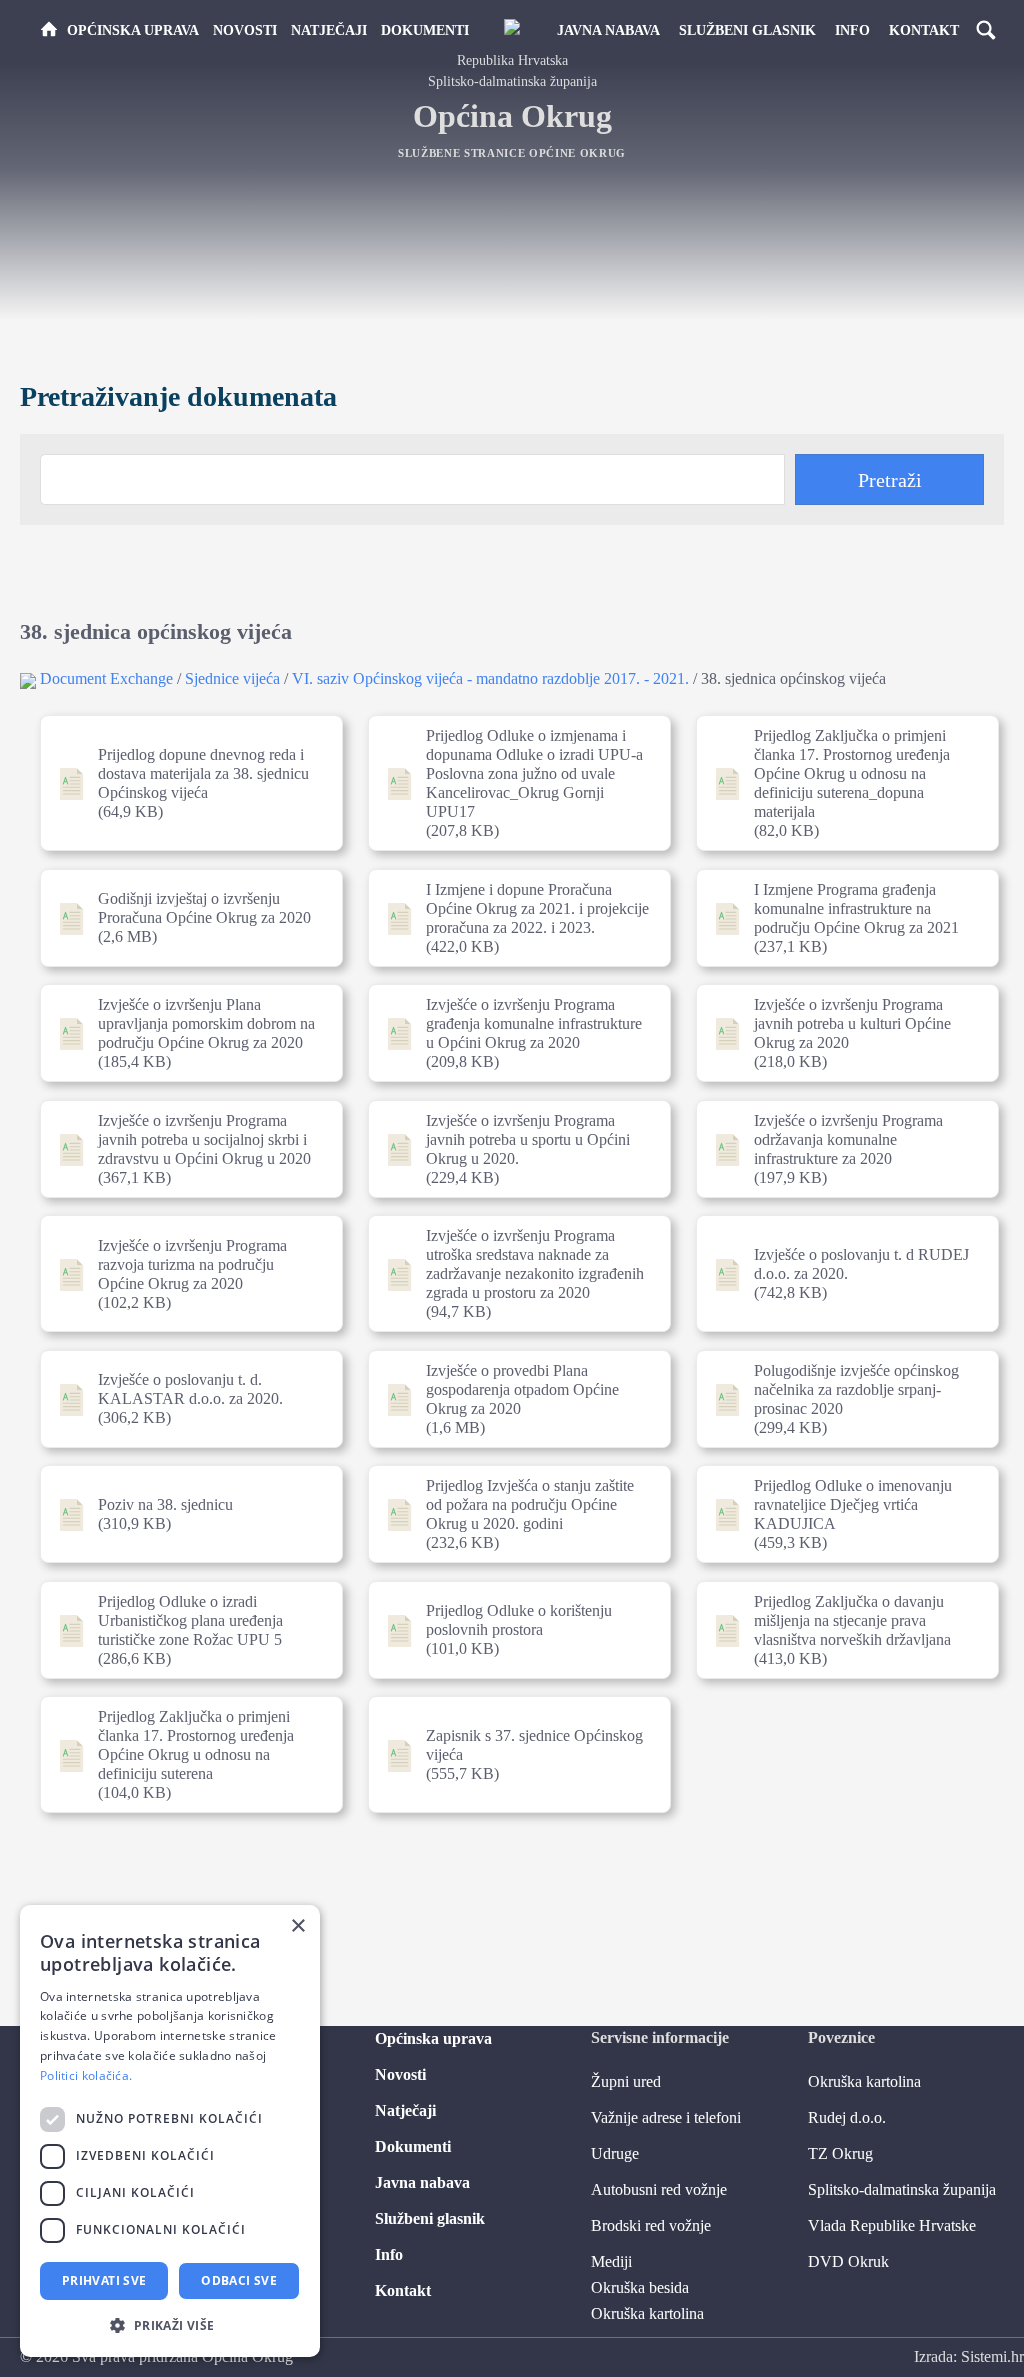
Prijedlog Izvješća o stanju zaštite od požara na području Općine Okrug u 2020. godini (512, 1514)
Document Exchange (106, 678)
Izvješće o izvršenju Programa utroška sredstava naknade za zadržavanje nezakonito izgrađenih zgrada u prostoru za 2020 (512, 1273)
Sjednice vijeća (232, 678)
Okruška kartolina (647, 2313)
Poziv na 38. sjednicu (184, 1514)
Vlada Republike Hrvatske (892, 2225)
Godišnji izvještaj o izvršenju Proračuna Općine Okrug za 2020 (184, 918)
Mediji (611, 2261)
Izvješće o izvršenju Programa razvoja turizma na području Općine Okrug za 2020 (184, 1273)
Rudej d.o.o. (847, 2117)
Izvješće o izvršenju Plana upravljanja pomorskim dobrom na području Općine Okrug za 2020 (184, 1033)
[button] (170, 2325)
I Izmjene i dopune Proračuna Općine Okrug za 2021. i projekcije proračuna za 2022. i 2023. (512, 918)
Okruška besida (640, 2287)
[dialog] (170, 2131)
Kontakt (924, 30)
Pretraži (890, 480)
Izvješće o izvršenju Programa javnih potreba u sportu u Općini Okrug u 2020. (512, 1149)
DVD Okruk (848, 2261)
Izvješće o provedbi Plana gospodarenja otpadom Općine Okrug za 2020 (512, 1399)
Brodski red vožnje (651, 2225)
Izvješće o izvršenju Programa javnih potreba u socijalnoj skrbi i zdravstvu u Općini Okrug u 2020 (184, 1149)
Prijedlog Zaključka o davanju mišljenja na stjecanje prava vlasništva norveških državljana (840, 1630)
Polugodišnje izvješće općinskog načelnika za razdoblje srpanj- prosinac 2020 (840, 1399)
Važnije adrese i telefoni (666, 2117)
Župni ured (626, 2081)
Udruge (615, 2153)
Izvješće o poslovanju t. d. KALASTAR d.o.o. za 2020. (184, 1399)
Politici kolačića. (86, 2075)
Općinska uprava (133, 30)
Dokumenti (425, 30)
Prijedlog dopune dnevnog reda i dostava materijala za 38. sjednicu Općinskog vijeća (184, 783)
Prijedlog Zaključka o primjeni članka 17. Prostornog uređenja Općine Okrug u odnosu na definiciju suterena (184, 1754)
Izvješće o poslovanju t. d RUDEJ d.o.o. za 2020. (840, 1273)
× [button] (297, 1926)
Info (852, 30)
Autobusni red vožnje (659, 2189)
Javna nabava (608, 30)
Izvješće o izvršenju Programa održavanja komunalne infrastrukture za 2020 (840, 1149)
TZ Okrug (840, 2153)
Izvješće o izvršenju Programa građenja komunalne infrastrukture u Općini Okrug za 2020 (512, 1033)
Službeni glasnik (747, 30)
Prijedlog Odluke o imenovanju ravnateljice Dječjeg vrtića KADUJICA (840, 1514)
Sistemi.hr (992, 2356)
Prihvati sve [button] (104, 2280)
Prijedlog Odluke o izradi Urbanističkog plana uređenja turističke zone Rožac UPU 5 (184, 1630)
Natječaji (329, 30)
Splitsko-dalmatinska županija (902, 2189)
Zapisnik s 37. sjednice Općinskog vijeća (512, 1754)
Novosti (245, 30)
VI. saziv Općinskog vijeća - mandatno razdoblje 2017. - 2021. (490, 678)
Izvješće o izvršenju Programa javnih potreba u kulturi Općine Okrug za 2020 (840, 1033)
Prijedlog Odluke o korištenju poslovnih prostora (512, 1630)
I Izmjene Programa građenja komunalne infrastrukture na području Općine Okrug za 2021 (840, 918)
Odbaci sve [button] (239, 2280)
